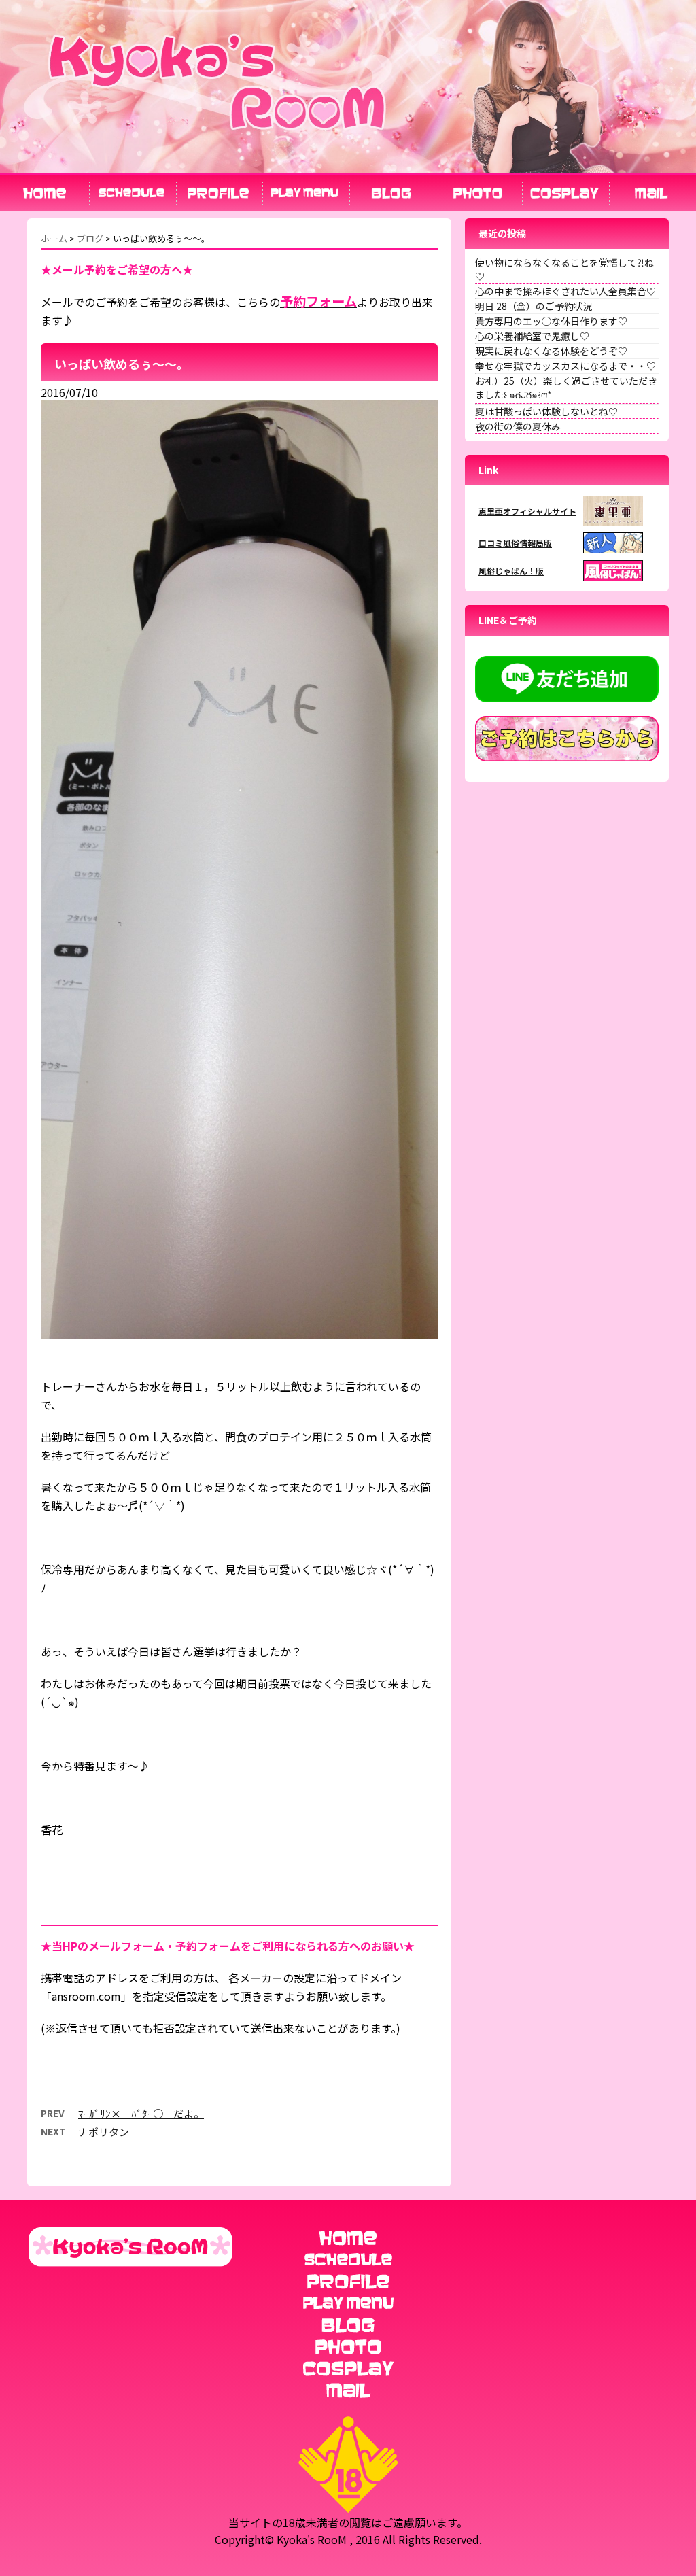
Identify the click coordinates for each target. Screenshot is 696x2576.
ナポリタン (104, 2132)
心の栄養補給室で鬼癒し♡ (532, 336)
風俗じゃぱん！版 (511, 571)
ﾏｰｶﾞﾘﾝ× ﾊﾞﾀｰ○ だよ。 (141, 2113)
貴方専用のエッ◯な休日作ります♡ (551, 321)
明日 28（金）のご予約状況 (534, 306)
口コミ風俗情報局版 (515, 543)
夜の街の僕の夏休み (518, 426)
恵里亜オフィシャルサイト (527, 511)
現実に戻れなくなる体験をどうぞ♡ (551, 351)
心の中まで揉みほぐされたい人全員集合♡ (565, 291)
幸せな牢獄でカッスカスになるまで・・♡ (565, 366)
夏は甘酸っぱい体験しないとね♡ (546, 411)
